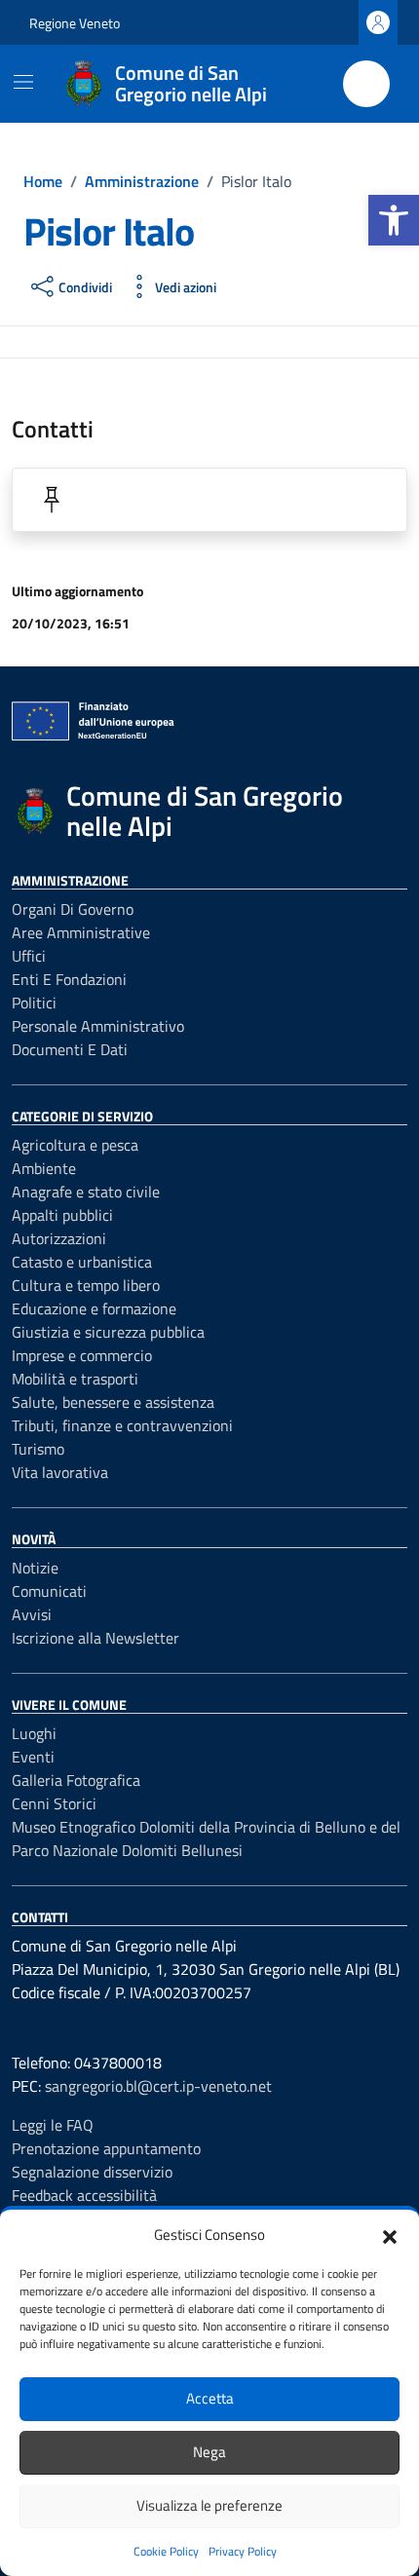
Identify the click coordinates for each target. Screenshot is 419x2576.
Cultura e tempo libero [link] (86, 1285)
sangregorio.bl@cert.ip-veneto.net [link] (158, 2086)
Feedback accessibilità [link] (84, 2195)
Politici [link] (34, 1003)
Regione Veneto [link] (75, 23)
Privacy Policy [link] (243, 2551)
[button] (390, 2235)
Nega (209, 2452)
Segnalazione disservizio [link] (92, 2172)
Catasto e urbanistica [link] (82, 1262)
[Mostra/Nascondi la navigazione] (23, 82)
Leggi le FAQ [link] (53, 2125)
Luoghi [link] (34, 1733)
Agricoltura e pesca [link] (75, 1145)
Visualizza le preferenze (209, 2505)
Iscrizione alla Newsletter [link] (95, 1638)
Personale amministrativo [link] (98, 1026)
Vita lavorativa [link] (60, 1472)
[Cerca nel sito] (366, 84)
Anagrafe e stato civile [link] (86, 1192)
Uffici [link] (29, 956)
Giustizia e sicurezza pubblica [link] (108, 1332)
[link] (394, 220)
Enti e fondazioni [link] (69, 979)
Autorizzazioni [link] (59, 1238)
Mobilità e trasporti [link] (75, 1379)
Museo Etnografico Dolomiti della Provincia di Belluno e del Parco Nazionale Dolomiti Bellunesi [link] (206, 1838)
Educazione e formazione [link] (94, 1308)
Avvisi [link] (32, 1614)
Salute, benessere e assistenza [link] (113, 1402)
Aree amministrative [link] (81, 932)
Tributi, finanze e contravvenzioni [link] (122, 1425)
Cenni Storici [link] (54, 1803)
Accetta (210, 2398)
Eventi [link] (33, 1757)
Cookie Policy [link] (166, 2551)
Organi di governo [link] (73, 909)
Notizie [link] (35, 1568)
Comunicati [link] (49, 1591)
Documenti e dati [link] (70, 1049)
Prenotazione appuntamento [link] (106, 2148)
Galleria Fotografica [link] (76, 1780)
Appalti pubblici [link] (62, 1215)
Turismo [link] (38, 1449)
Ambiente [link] (44, 1168)
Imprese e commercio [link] (82, 1355)
